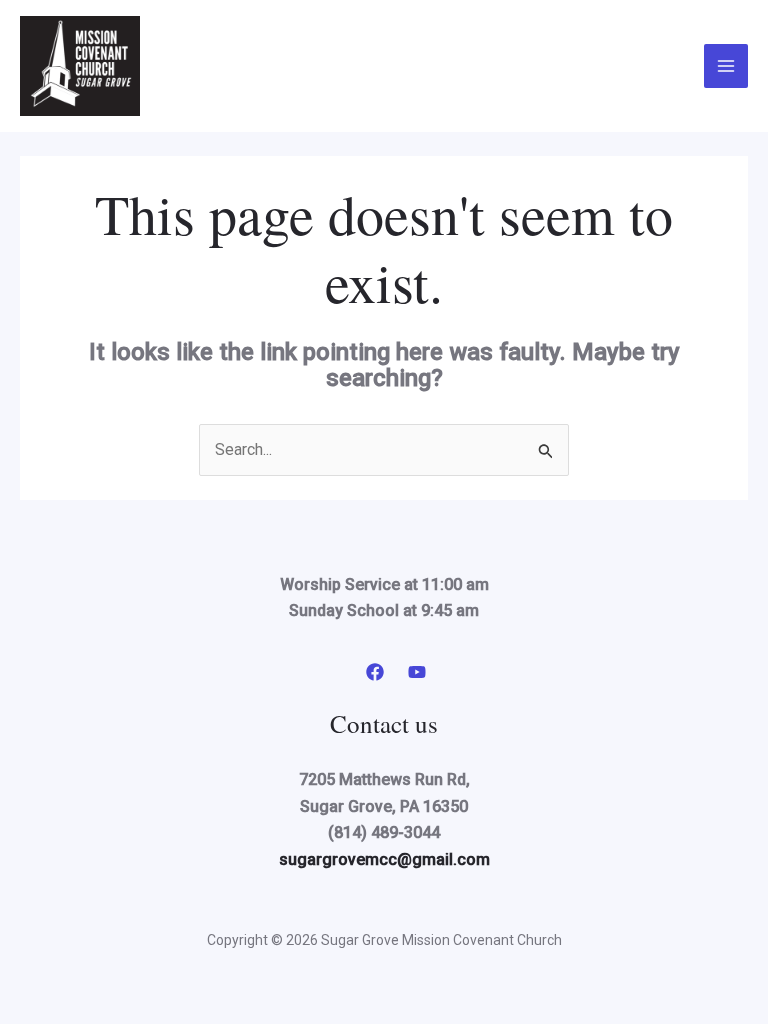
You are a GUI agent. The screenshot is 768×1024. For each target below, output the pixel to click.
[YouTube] (417, 672)
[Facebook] (375, 672)
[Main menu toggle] (726, 66)
